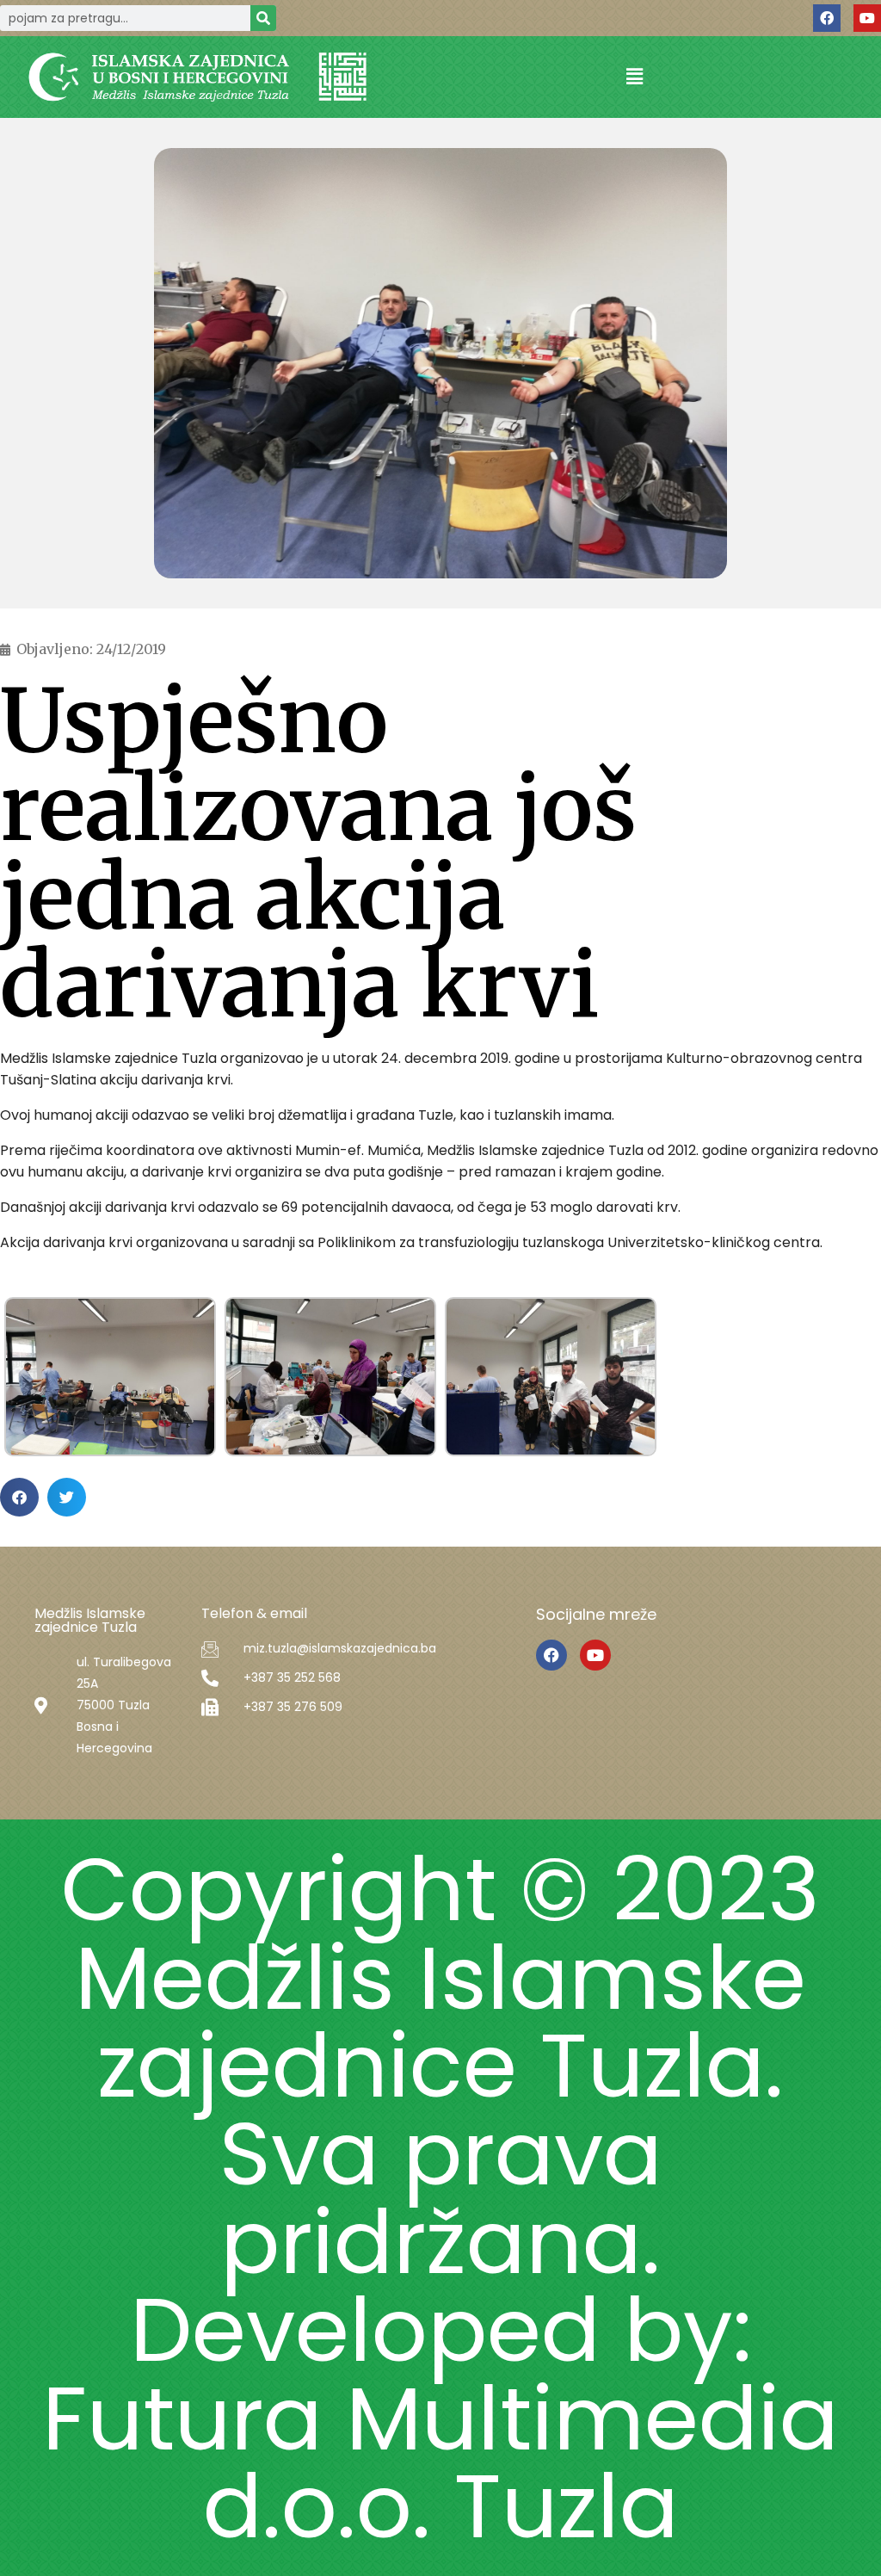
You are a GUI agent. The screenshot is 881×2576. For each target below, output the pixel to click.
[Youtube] (867, 18)
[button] (634, 77)
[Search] (263, 18)
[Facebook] (827, 18)
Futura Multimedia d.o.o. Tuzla (440, 2462)
